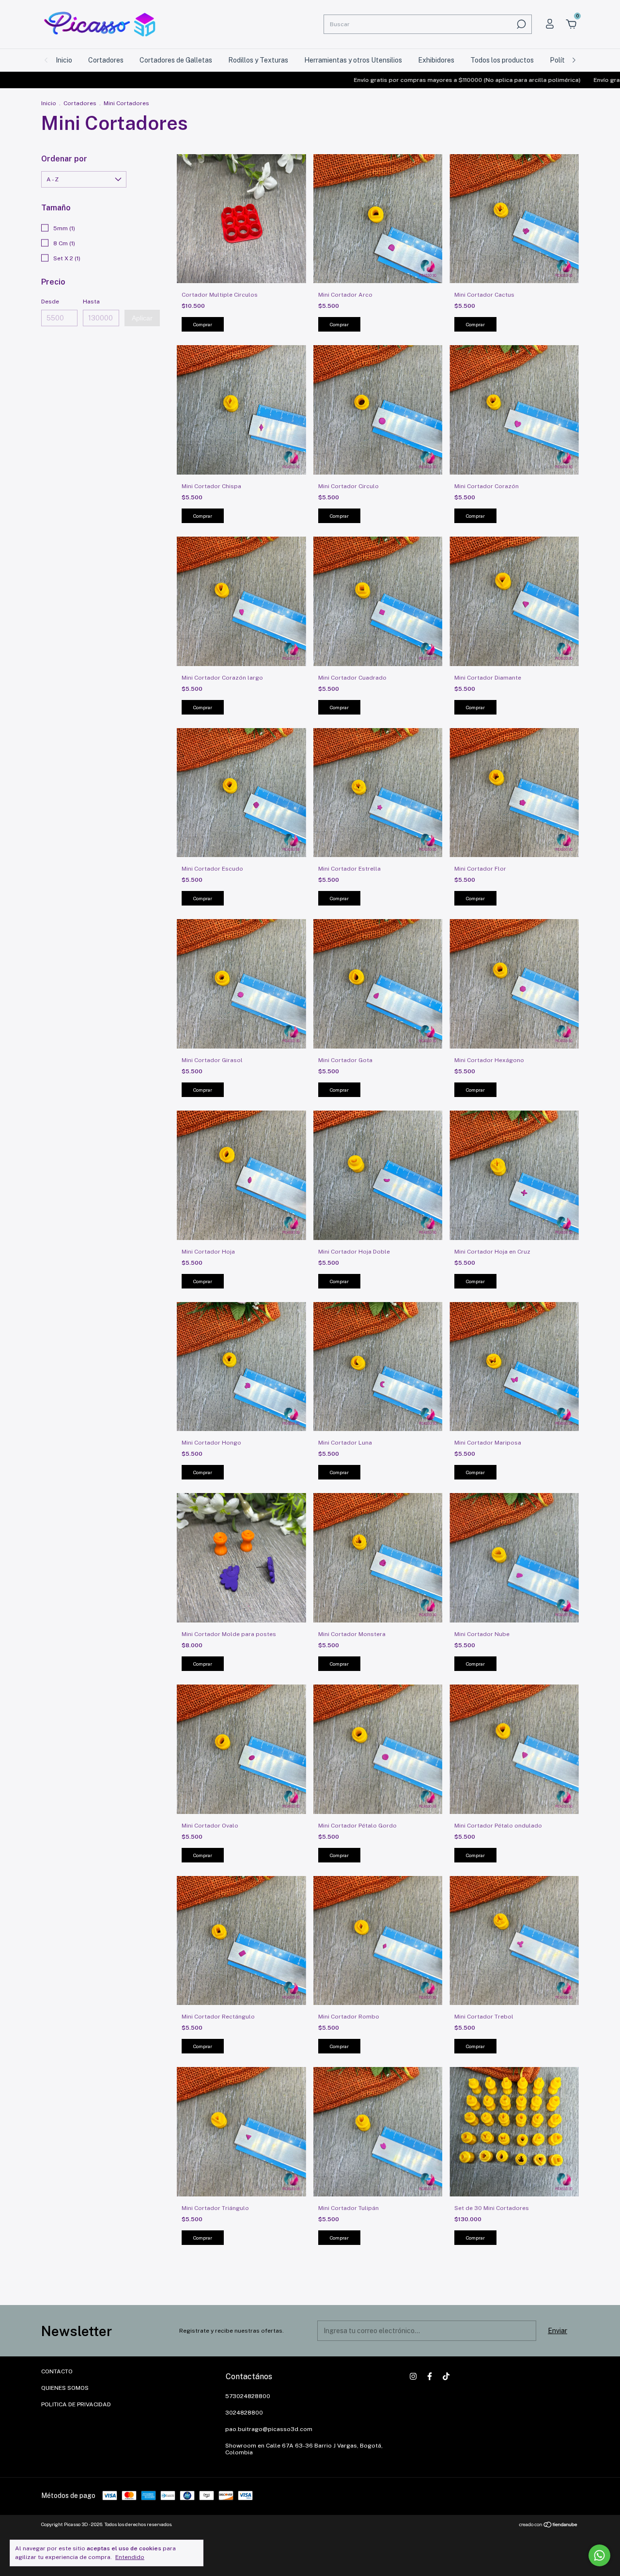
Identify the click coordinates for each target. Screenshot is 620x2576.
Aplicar (142, 318)
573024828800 (248, 2396)
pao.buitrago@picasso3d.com (269, 2429)
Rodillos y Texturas (258, 60)
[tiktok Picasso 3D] (446, 2376)
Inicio (64, 60)
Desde (50, 302)
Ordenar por (64, 159)
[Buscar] (520, 24)
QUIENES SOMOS (65, 2388)
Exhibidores (436, 60)
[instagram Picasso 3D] (413, 2376)
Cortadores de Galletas (176, 60)
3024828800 (244, 2413)
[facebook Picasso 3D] (430, 2376)
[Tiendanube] (549, 2526)
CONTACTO (57, 2371)
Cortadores (106, 60)
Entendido (130, 2557)
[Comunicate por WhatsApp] (599, 2555)
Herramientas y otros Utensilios (353, 60)
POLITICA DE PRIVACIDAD (76, 2404)
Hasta (91, 302)
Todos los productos (502, 60)
